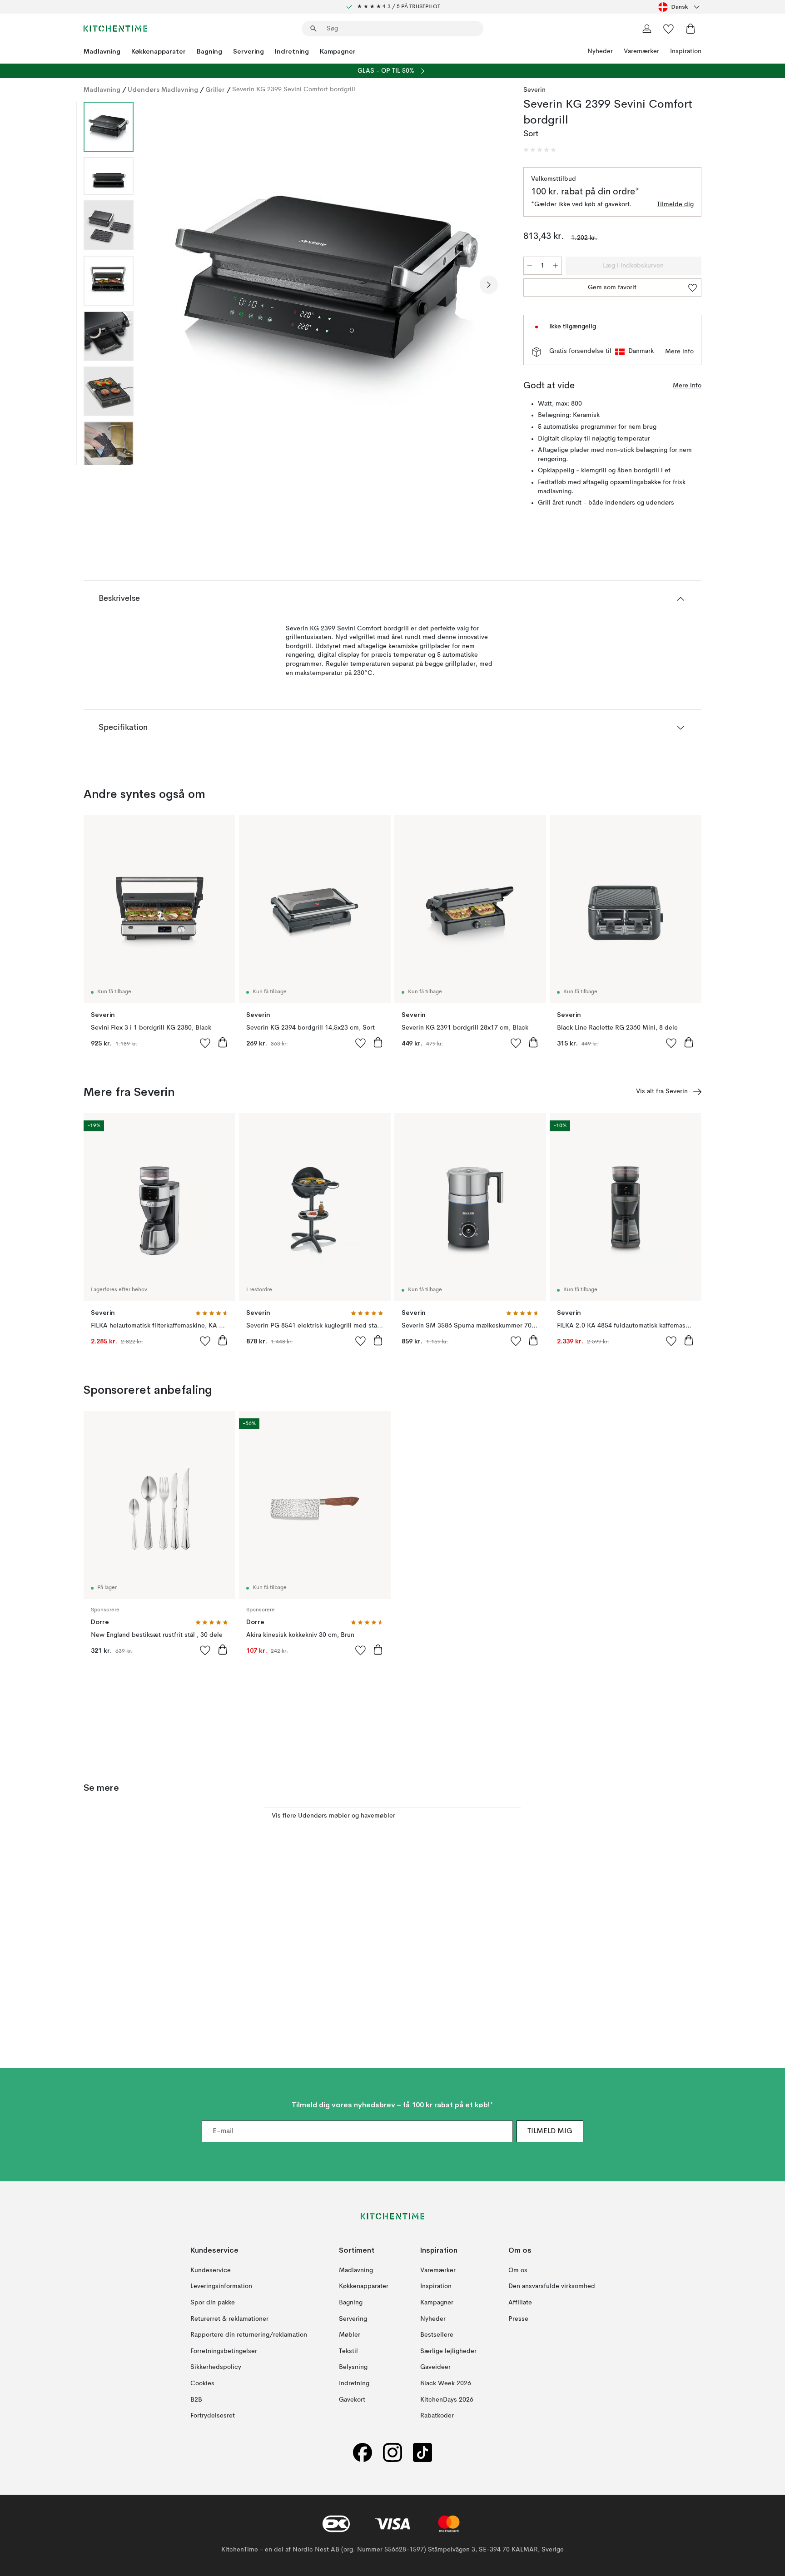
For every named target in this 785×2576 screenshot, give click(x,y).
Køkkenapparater (159, 51)
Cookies (202, 2383)
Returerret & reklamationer (229, 2318)
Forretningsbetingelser (224, 2351)
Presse (518, 2318)
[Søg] (313, 29)
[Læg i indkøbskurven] (223, 1042)
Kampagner (338, 51)
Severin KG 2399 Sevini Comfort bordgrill (294, 89)
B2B (196, 2399)
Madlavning (102, 51)
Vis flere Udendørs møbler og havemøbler (333, 1816)
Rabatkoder (437, 2416)
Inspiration (686, 51)
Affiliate (520, 2303)
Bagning (209, 51)
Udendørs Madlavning (163, 89)
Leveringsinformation (221, 2286)
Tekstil (348, 2351)
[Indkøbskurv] (691, 29)
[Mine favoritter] (669, 29)
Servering (248, 51)
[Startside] (115, 29)
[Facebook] (363, 2452)
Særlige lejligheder (448, 2351)
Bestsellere (437, 2335)
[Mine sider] (647, 29)
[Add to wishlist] (205, 1043)
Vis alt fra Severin (662, 1091)
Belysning (353, 2367)
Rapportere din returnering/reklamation (249, 2335)
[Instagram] (392, 2452)
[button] (540, 150)
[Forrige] (164, 285)
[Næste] (489, 285)
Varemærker (641, 51)
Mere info (679, 352)
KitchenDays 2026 (447, 2399)
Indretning (292, 51)
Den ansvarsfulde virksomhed (552, 2286)
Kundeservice (211, 2270)
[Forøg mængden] (556, 266)
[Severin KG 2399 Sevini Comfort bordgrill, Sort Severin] (327, 283)
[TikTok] (422, 2452)
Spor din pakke (213, 2303)
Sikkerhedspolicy (216, 2367)
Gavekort (352, 2399)
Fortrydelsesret (213, 2416)
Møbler (350, 2335)
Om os (518, 2270)
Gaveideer (435, 2367)
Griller (215, 89)
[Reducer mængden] (530, 266)
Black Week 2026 (446, 2383)
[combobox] (680, 7)
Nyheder (600, 51)
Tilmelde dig (675, 204)
